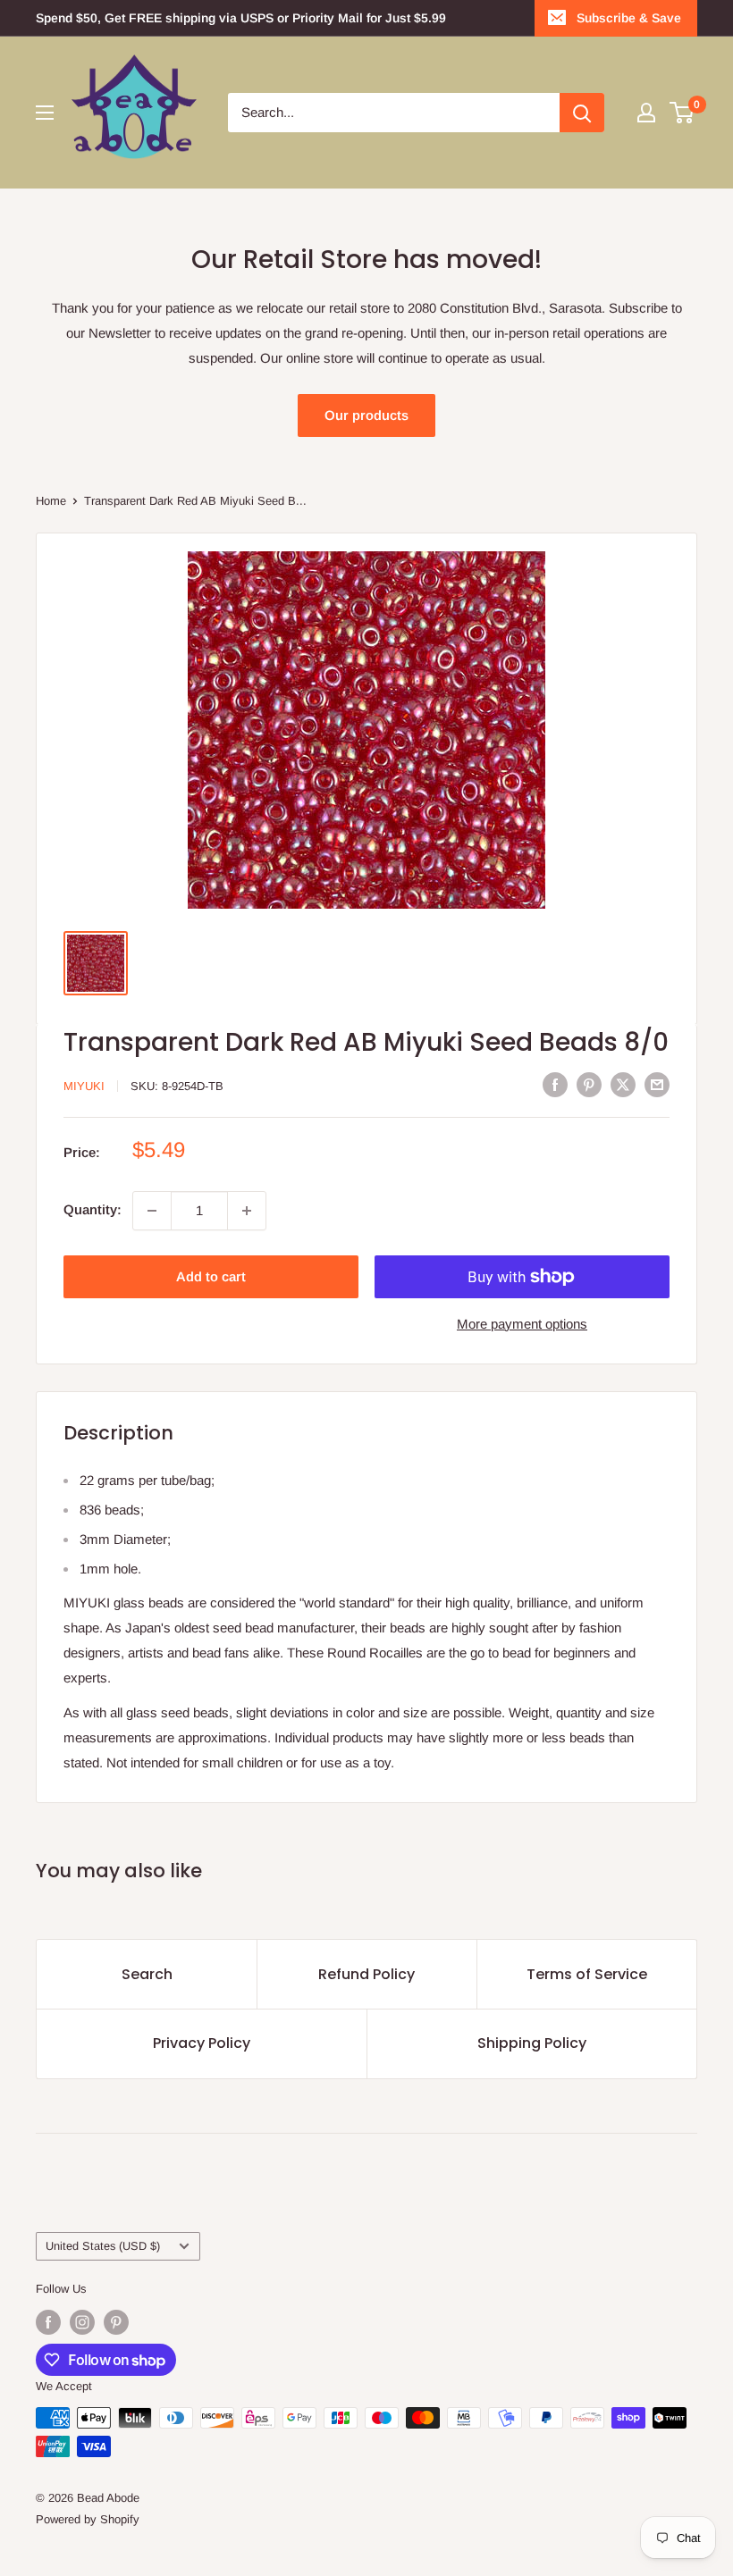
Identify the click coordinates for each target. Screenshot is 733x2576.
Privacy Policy (202, 2043)
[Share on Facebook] (555, 1084)
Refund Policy (366, 1974)
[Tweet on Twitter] (623, 1084)
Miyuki (84, 1086)
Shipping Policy (532, 2043)
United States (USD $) (103, 2246)
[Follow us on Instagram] (82, 2322)
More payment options (522, 1324)
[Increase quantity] (247, 1211)
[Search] (582, 113)
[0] (682, 113)
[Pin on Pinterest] (589, 1084)
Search (147, 1974)
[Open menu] (45, 113)
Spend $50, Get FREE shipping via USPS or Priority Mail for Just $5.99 (241, 18)
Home (51, 501)
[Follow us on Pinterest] (116, 2322)
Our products (366, 415)
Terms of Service (587, 1974)
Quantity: (93, 1209)
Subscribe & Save (629, 18)
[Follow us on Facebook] (48, 2322)
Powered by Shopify (88, 2519)
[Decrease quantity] (152, 1211)
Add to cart (211, 1276)
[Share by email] (657, 1084)
